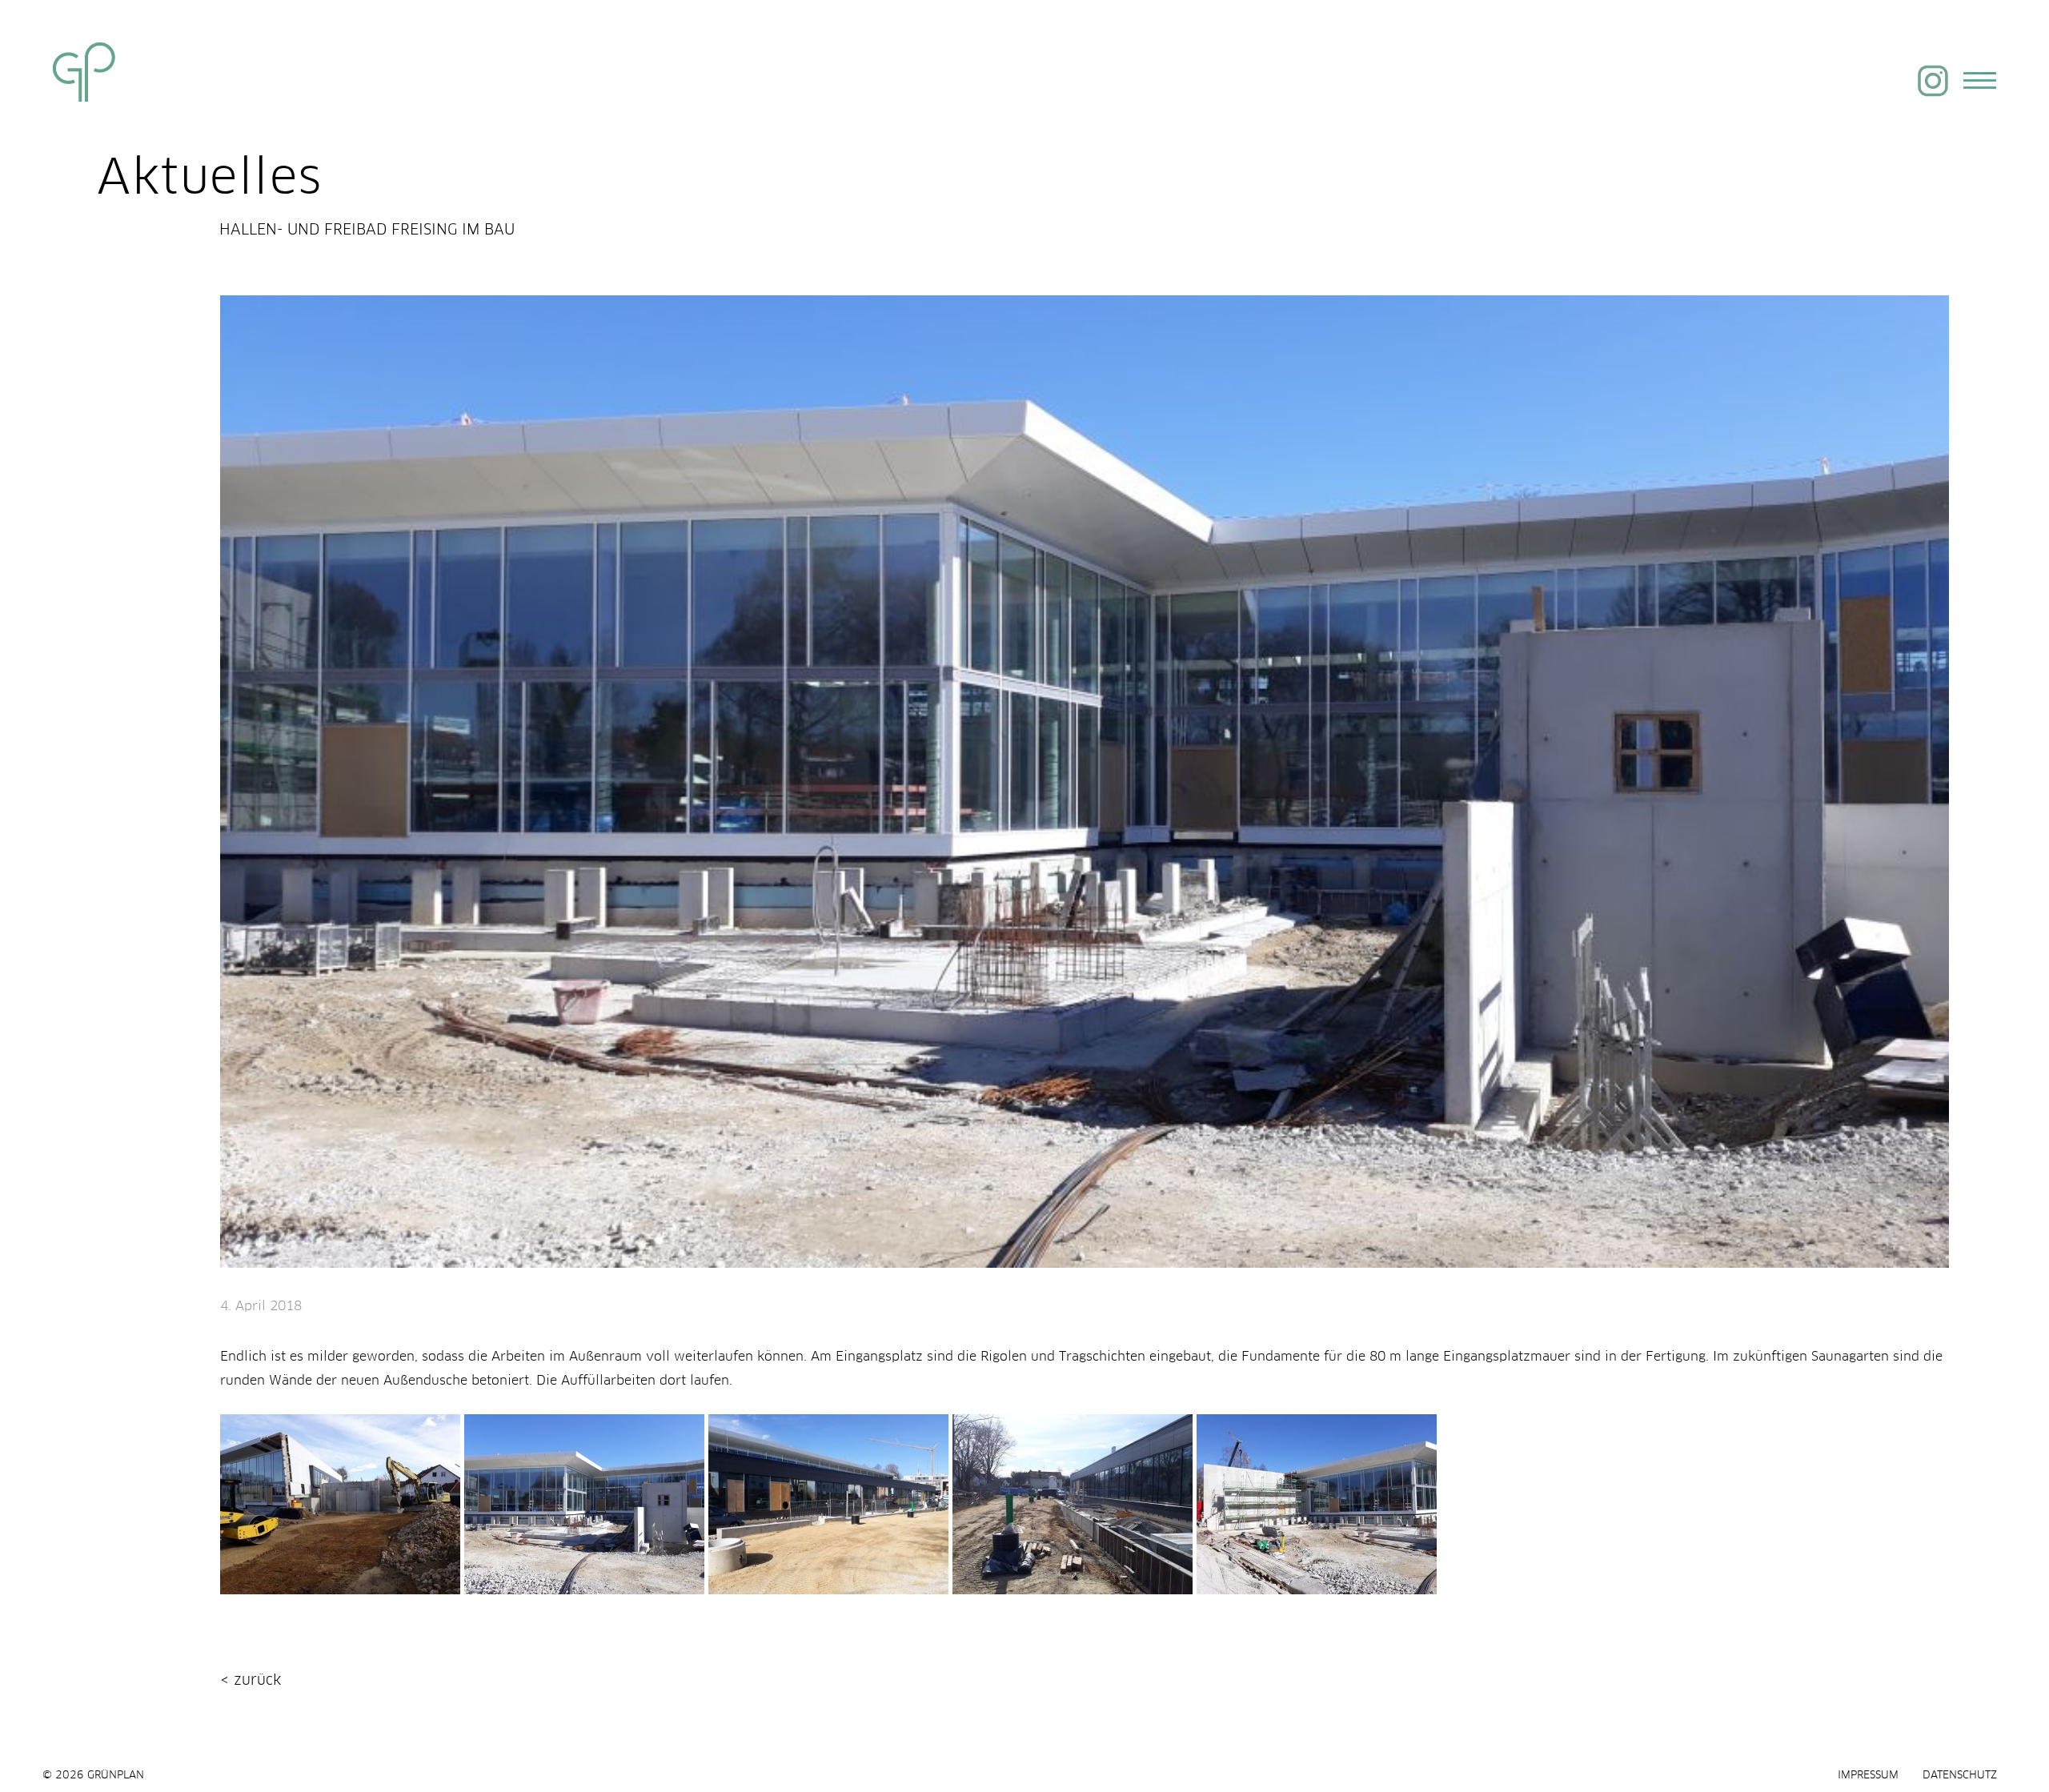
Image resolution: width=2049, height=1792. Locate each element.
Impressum (1868, 1776)
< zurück (251, 1681)
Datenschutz (1960, 1776)
